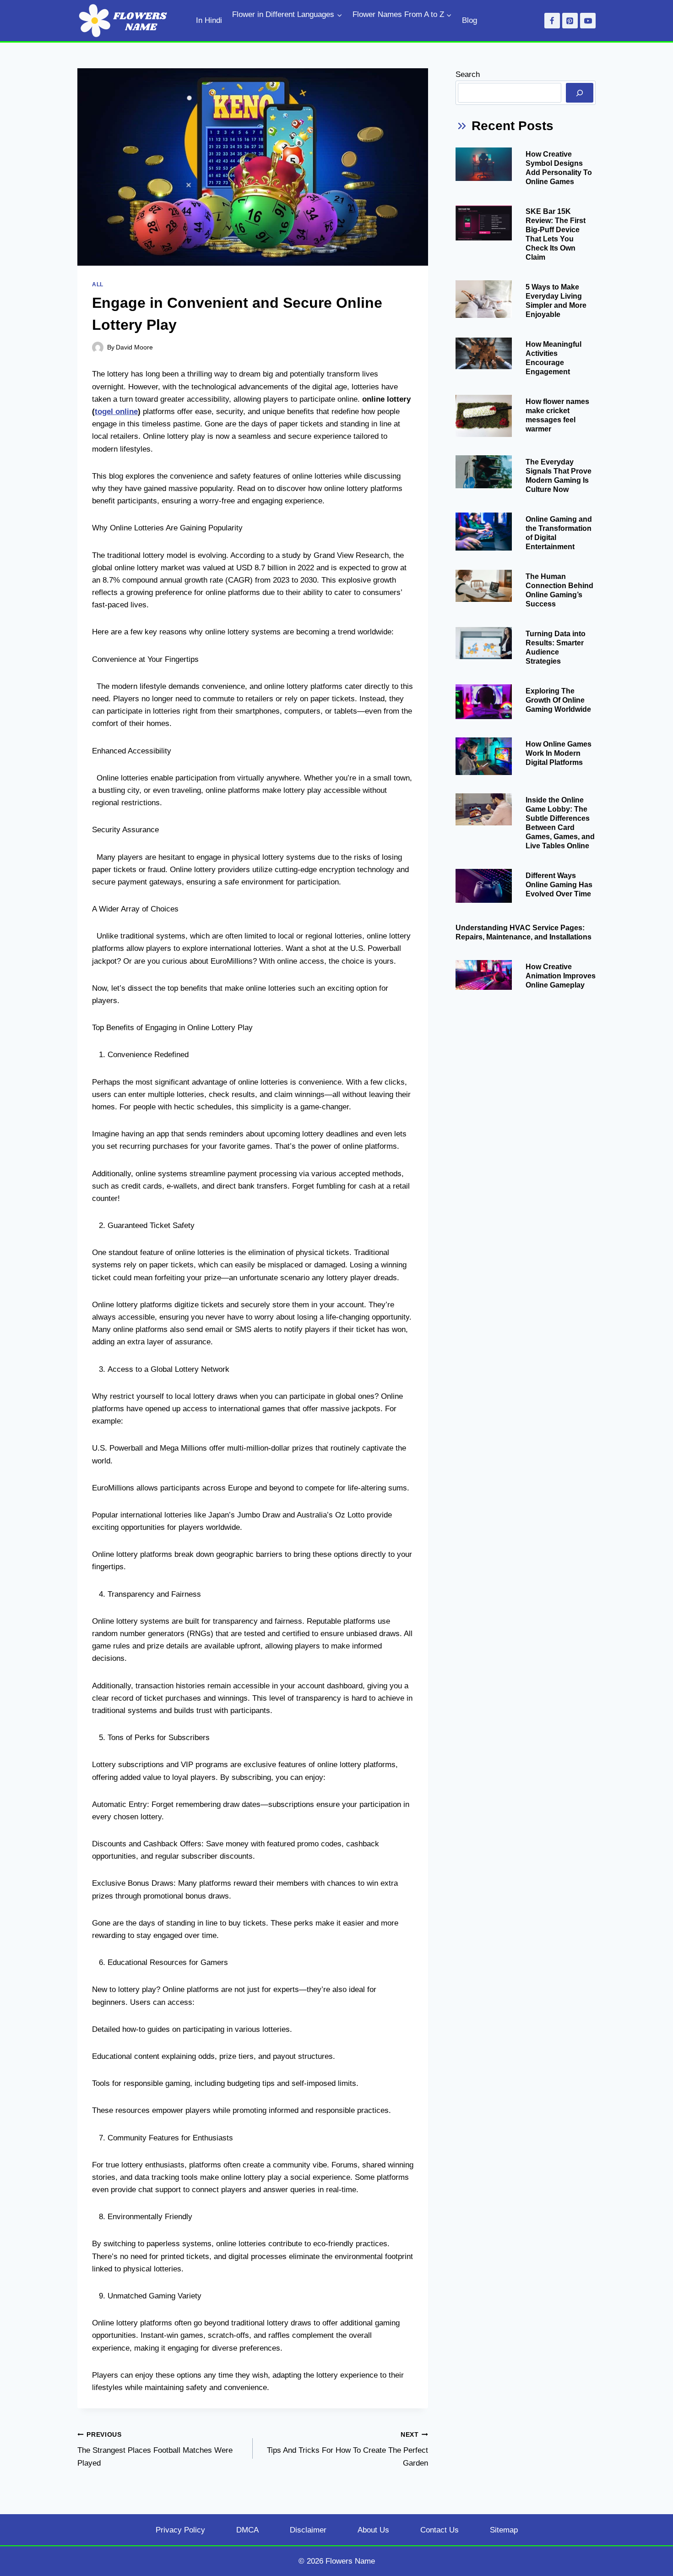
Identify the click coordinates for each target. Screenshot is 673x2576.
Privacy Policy (180, 2530)
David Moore (134, 347)
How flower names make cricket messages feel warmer (557, 415)
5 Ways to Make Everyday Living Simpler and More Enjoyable (556, 301)
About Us (373, 2530)
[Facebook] (552, 21)
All (98, 284)
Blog (469, 20)
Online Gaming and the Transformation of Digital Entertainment (559, 533)
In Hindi (209, 20)
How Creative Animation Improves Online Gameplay (561, 976)
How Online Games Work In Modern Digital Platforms (559, 753)
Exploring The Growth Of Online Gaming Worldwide (558, 700)
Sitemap (504, 2530)
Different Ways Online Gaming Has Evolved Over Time (559, 885)
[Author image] (98, 347)
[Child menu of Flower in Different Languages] (235, 31)
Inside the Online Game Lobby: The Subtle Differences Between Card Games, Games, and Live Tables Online (560, 823)
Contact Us (440, 2530)
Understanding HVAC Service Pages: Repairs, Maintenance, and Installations (524, 932)
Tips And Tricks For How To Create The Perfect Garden (347, 2449)
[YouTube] (588, 21)
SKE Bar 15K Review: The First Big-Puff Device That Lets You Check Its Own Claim (556, 234)
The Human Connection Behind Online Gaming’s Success (559, 590)
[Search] (580, 93)
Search (468, 74)
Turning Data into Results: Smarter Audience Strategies (556, 647)
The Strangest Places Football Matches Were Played (155, 2449)
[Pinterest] (570, 21)
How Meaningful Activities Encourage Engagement (554, 358)
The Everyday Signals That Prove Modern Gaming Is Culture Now (559, 476)
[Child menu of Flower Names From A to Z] (356, 31)
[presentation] (484, 164)
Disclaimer (308, 2530)
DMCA (247, 2530)
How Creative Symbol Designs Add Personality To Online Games (559, 168)
